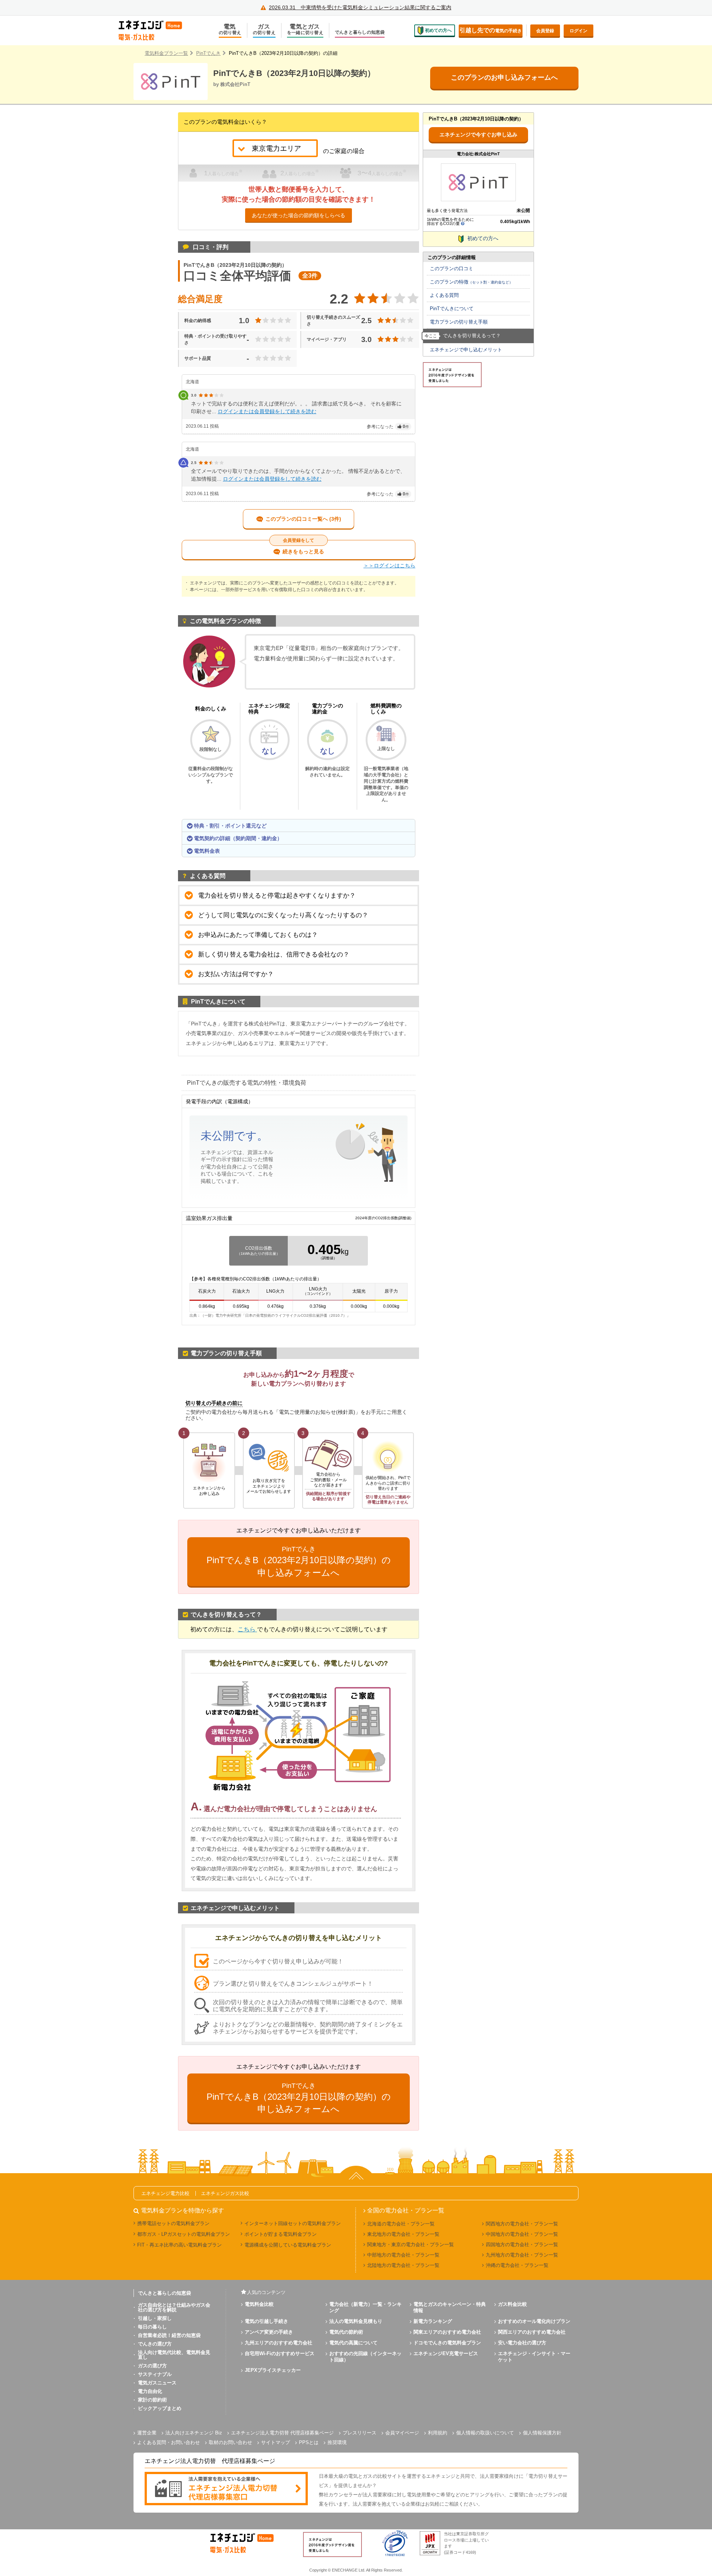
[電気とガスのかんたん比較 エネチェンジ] (156, 30)
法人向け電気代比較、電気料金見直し (174, 2355)
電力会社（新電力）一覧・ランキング (365, 2307)
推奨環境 (337, 2442)
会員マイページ (402, 2433)
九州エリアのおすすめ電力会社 (278, 2343)
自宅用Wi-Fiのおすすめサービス (280, 2353)
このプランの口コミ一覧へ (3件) (303, 519)
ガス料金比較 (512, 2304)
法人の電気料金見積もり (356, 2321)
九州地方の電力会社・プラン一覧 (522, 2255)
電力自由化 (150, 2391)
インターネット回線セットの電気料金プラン (293, 2223)
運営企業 (147, 2433)
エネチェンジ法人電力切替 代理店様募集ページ (282, 2433)
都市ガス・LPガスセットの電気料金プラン (184, 2234)
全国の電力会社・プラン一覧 (406, 2211)
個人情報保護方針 (542, 2433)
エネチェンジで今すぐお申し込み (478, 135)
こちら (247, 1629)
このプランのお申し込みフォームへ (504, 77)
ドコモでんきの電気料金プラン (447, 2343)
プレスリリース (360, 2433)
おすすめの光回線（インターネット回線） (365, 2357)
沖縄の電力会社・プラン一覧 (517, 2265)
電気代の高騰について (353, 2343)
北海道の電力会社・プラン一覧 (401, 2224)
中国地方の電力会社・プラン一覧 (522, 2234)
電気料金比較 (259, 2304)
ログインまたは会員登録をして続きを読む (267, 411)
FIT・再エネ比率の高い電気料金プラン (179, 2245)
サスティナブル (155, 2374)
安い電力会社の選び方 (522, 2343)
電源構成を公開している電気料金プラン (288, 2245)
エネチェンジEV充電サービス (446, 2353)
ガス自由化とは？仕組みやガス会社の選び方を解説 (174, 2307)
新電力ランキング (433, 2321)
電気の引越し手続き (266, 2321)
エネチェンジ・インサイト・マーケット (534, 2357)
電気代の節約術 (346, 2332)
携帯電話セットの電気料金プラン (173, 2223)
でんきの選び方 (155, 2344)
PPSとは (309, 2442)
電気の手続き (491, 30)
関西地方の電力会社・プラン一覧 (522, 2224)
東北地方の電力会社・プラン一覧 (403, 2234)
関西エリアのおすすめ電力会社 (532, 2332)
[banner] (226, 2489)
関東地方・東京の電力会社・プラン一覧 (411, 2245)
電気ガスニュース (157, 2383)
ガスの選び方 (152, 2366)
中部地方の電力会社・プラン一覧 (403, 2255)
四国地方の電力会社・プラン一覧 (522, 2245)
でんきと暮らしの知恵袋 (360, 32)
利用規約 (438, 2433)
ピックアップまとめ (160, 2408)
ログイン (578, 31)
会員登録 (545, 31)
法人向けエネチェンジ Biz (194, 2433)
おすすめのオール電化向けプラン (534, 2321)
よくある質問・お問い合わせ (169, 2442)
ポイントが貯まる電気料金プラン (281, 2234)
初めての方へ (438, 30)
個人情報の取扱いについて (485, 2433)
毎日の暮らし (152, 2327)
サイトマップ (276, 2442)
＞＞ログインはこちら (389, 566)
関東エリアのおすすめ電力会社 (447, 2332)
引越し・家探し (155, 2318)
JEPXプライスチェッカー (273, 2370)
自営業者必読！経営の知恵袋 (169, 2335)
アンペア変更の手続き (269, 2332)
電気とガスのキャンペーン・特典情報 (450, 2307)
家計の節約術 (152, 2400)
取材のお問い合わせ (230, 2442)
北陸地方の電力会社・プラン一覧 (403, 2265)
